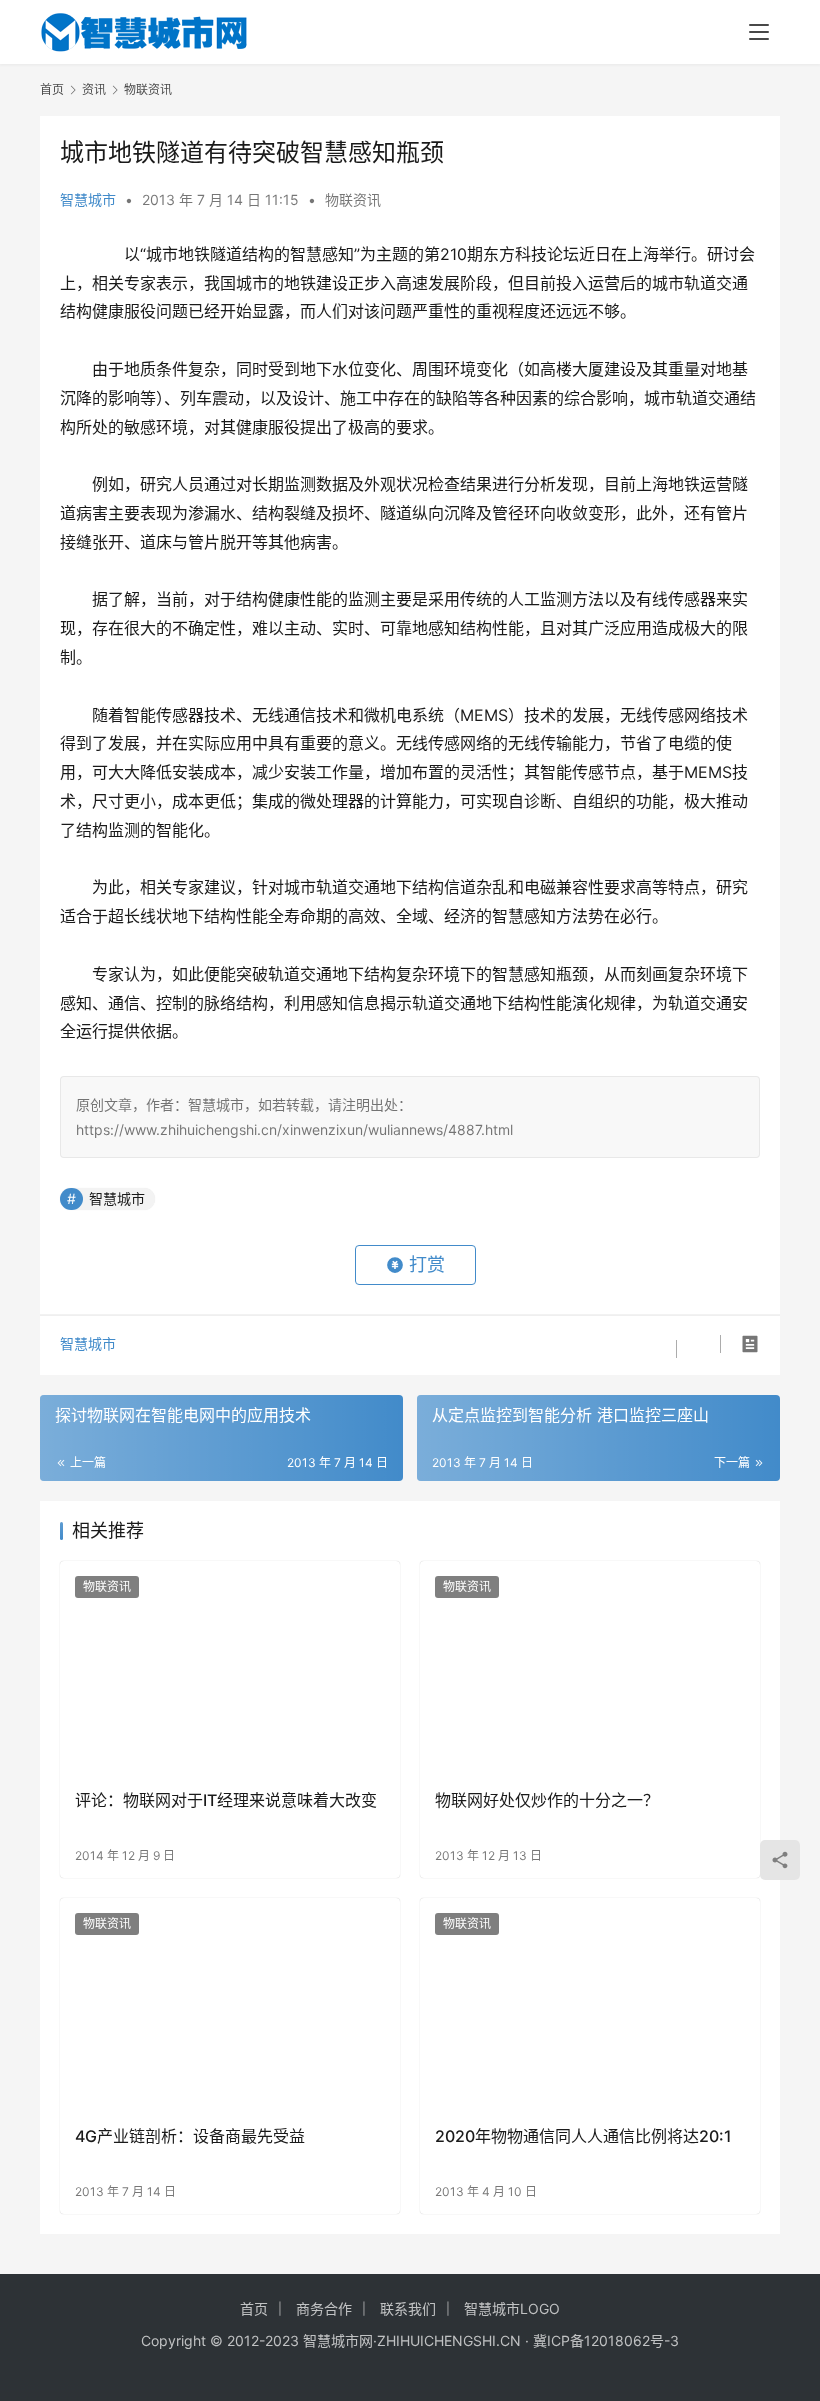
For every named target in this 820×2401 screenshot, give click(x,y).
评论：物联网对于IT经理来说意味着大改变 (226, 1800)
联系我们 (408, 2308)
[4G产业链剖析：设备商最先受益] (230, 2004)
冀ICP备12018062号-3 (606, 2340)
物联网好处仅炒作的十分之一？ (547, 1800)
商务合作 (324, 2308)
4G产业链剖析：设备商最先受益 (190, 2136)
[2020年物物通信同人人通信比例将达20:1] (590, 2004)
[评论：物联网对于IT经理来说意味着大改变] (230, 1667)
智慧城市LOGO (512, 2308)
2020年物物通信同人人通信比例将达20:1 (583, 2136)
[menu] (759, 32)
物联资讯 (353, 199)
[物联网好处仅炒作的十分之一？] (590, 1667)
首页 (52, 89)
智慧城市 (88, 199)
